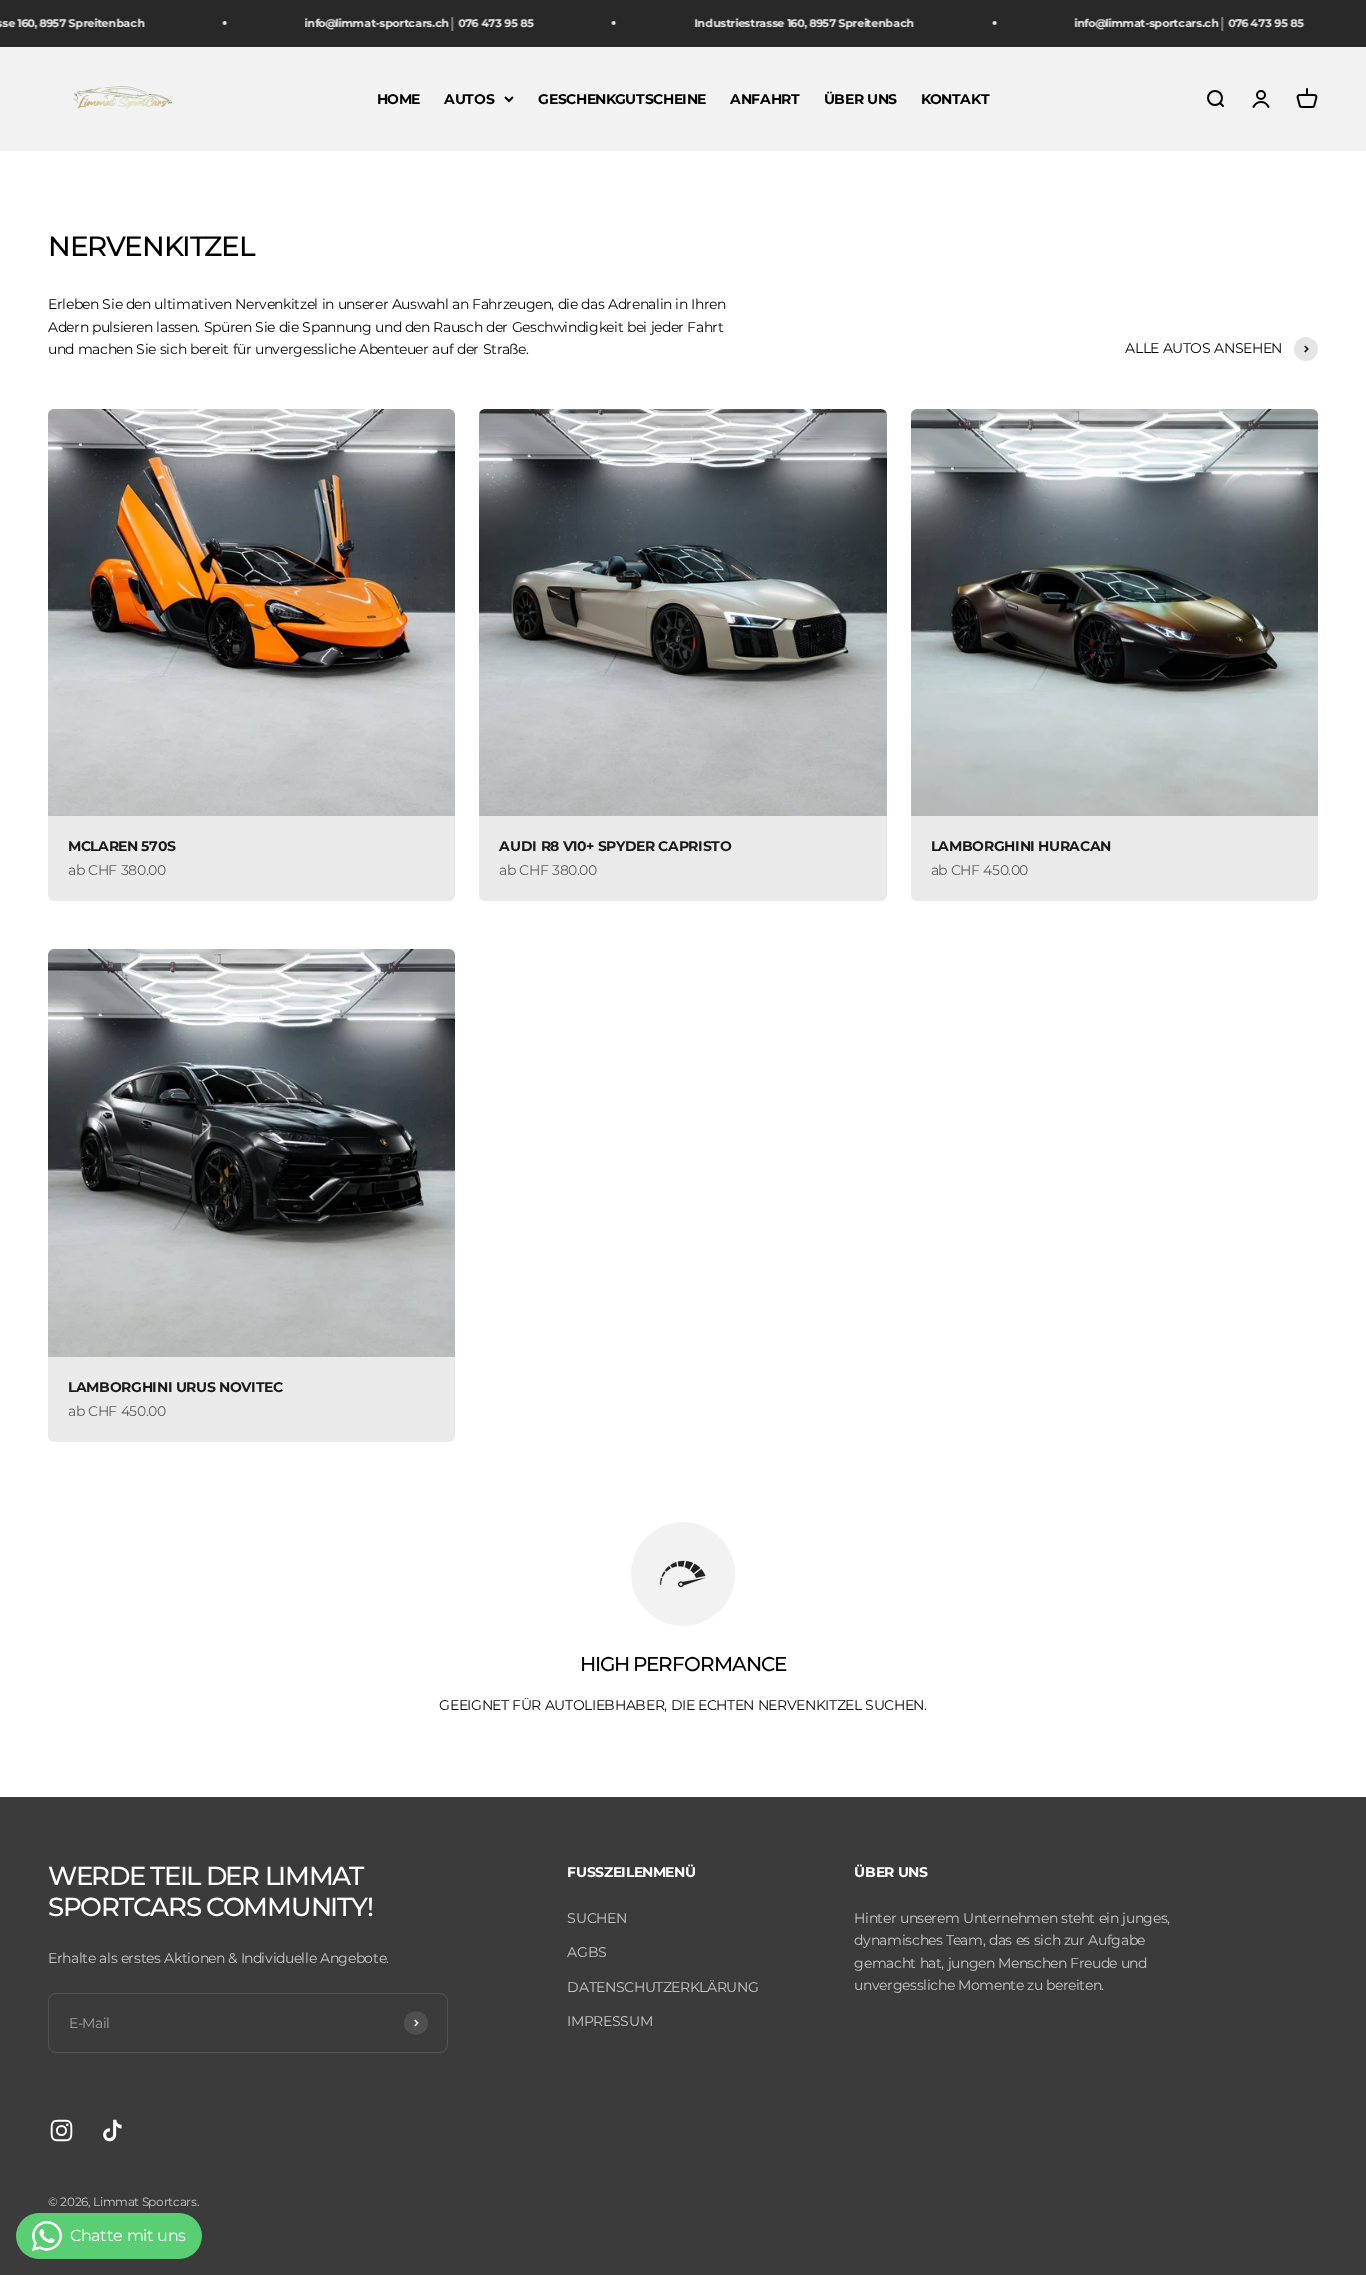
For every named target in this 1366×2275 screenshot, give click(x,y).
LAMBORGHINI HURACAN (1021, 846)
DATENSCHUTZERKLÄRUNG (662, 1987)
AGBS (587, 1952)
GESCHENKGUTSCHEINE (622, 98)
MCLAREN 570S (122, 846)
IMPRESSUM (609, 2021)
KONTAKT (955, 98)
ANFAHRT (765, 98)
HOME (399, 98)
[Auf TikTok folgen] (112, 2130)
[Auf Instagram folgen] (61, 2130)
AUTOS (469, 98)
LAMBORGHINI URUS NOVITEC (175, 1387)
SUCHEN (596, 1918)
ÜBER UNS (860, 98)
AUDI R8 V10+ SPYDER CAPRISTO (615, 846)
